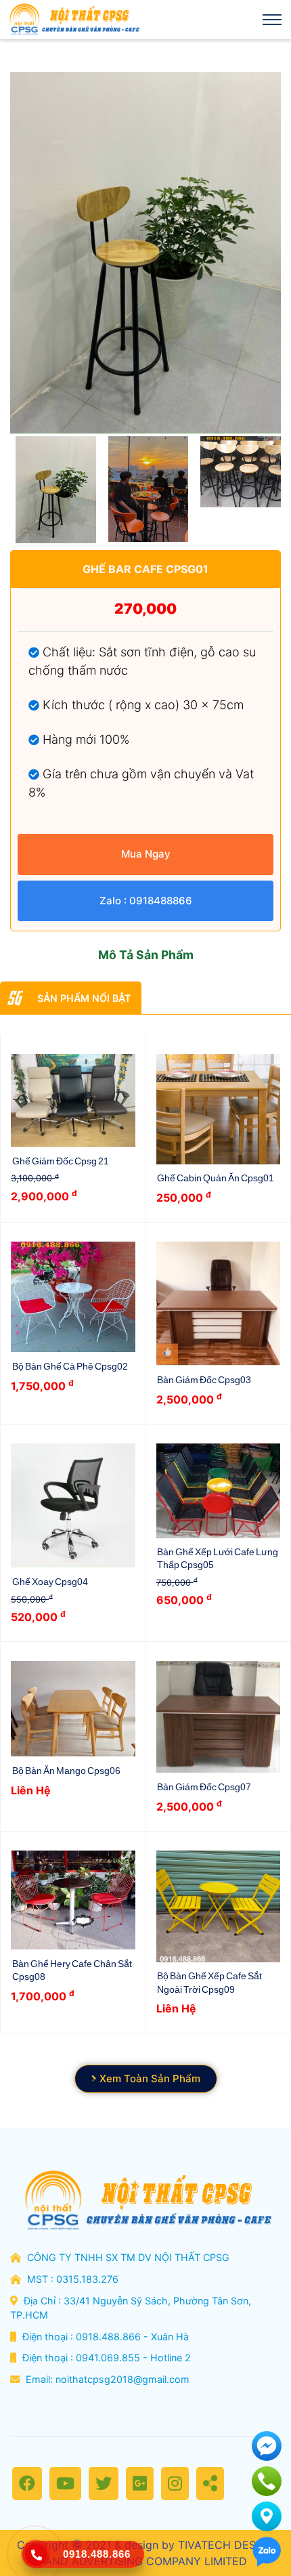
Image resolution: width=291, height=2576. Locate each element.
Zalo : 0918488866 (146, 901)
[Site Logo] (73, 20)
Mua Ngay (146, 854)
